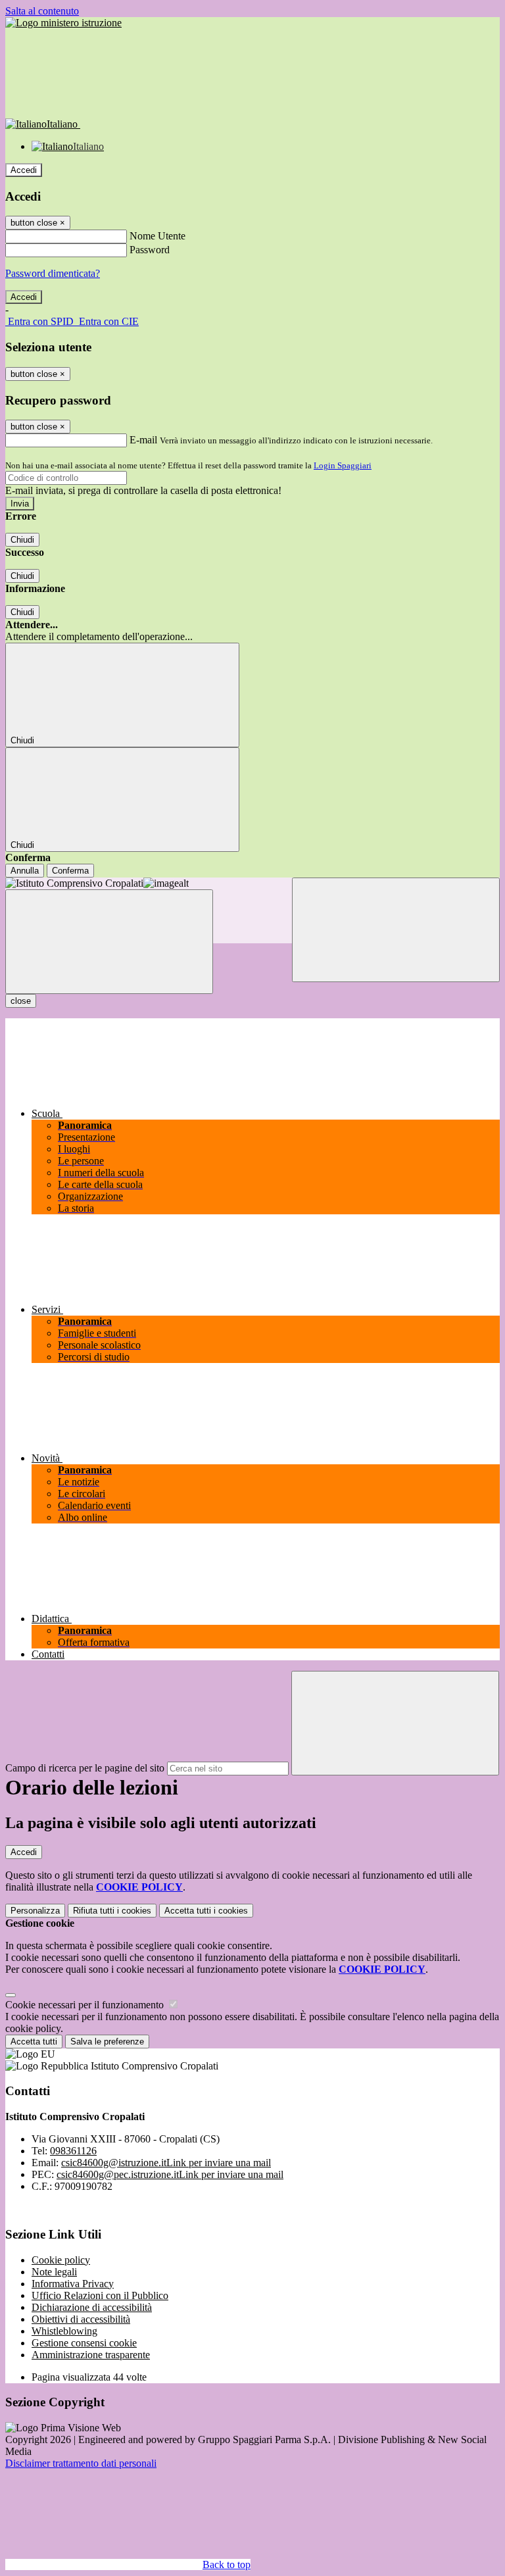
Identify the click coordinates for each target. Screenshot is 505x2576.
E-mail (143, 440)
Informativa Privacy (73, 2284)
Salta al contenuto (42, 11)
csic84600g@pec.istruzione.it (170, 2174)
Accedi (24, 170)
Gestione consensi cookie (84, 2343)
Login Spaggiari (343, 465)
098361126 (73, 2151)
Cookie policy (61, 2260)
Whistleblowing (64, 2331)
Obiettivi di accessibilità (81, 2319)
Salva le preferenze (107, 2042)
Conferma (70, 871)
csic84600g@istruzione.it (166, 2163)
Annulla (25, 871)
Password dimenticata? (53, 273)
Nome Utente (157, 236)
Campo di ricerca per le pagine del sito (85, 1768)
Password (150, 250)
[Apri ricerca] (396, 930)
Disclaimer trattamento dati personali (81, 2463)
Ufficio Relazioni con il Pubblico (100, 2295)
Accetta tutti (206, 1911)
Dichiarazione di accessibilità (92, 2307)
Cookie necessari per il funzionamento (86, 2005)
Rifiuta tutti (112, 1911)
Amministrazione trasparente (91, 2355)
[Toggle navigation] (109, 942)
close (21, 1001)
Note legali (54, 2272)
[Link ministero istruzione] (63, 23)
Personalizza (35, 1911)
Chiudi (22, 540)
